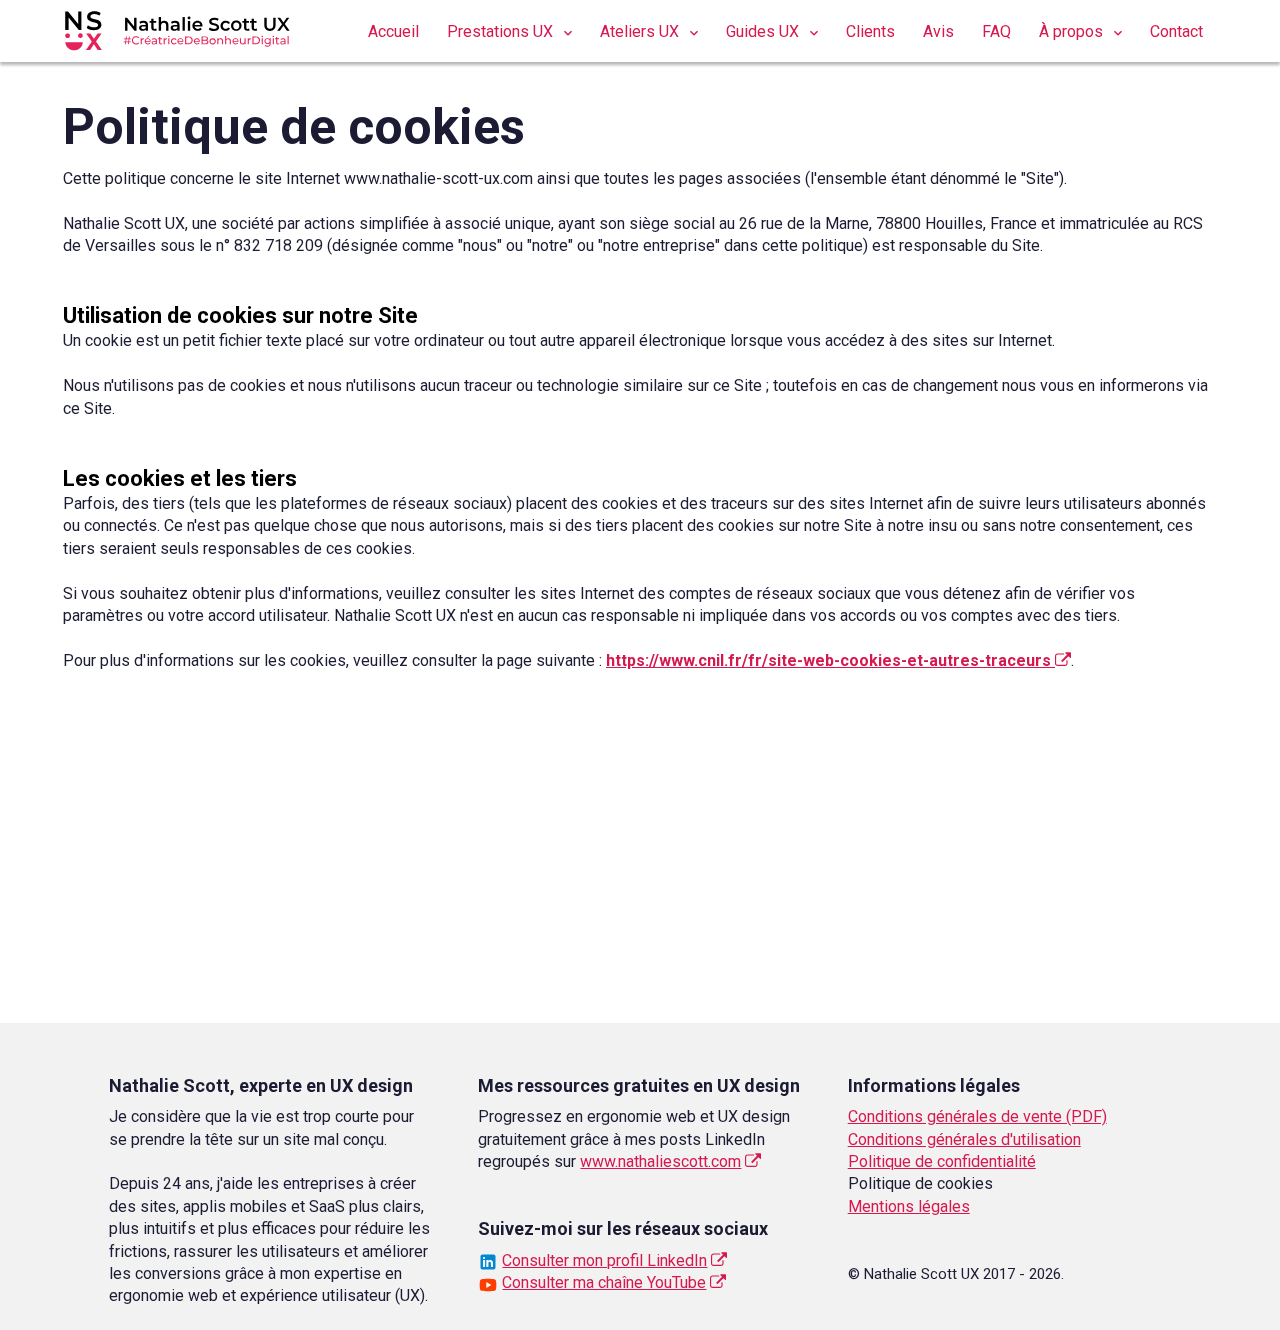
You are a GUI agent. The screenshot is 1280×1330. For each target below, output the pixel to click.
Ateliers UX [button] (641, 31)
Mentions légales (909, 1206)
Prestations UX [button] (502, 31)
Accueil (393, 31)
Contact (1176, 31)
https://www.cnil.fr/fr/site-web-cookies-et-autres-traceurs (830, 660)
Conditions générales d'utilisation (964, 1139)
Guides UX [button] (764, 31)
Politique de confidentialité (942, 1161)
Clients (870, 31)
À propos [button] (1073, 31)
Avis (938, 31)
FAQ (996, 31)
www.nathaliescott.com (660, 1161)
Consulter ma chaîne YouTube (604, 1282)
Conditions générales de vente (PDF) (977, 1116)
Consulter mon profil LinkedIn (604, 1260)
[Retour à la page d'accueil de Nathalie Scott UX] (190, 25)
